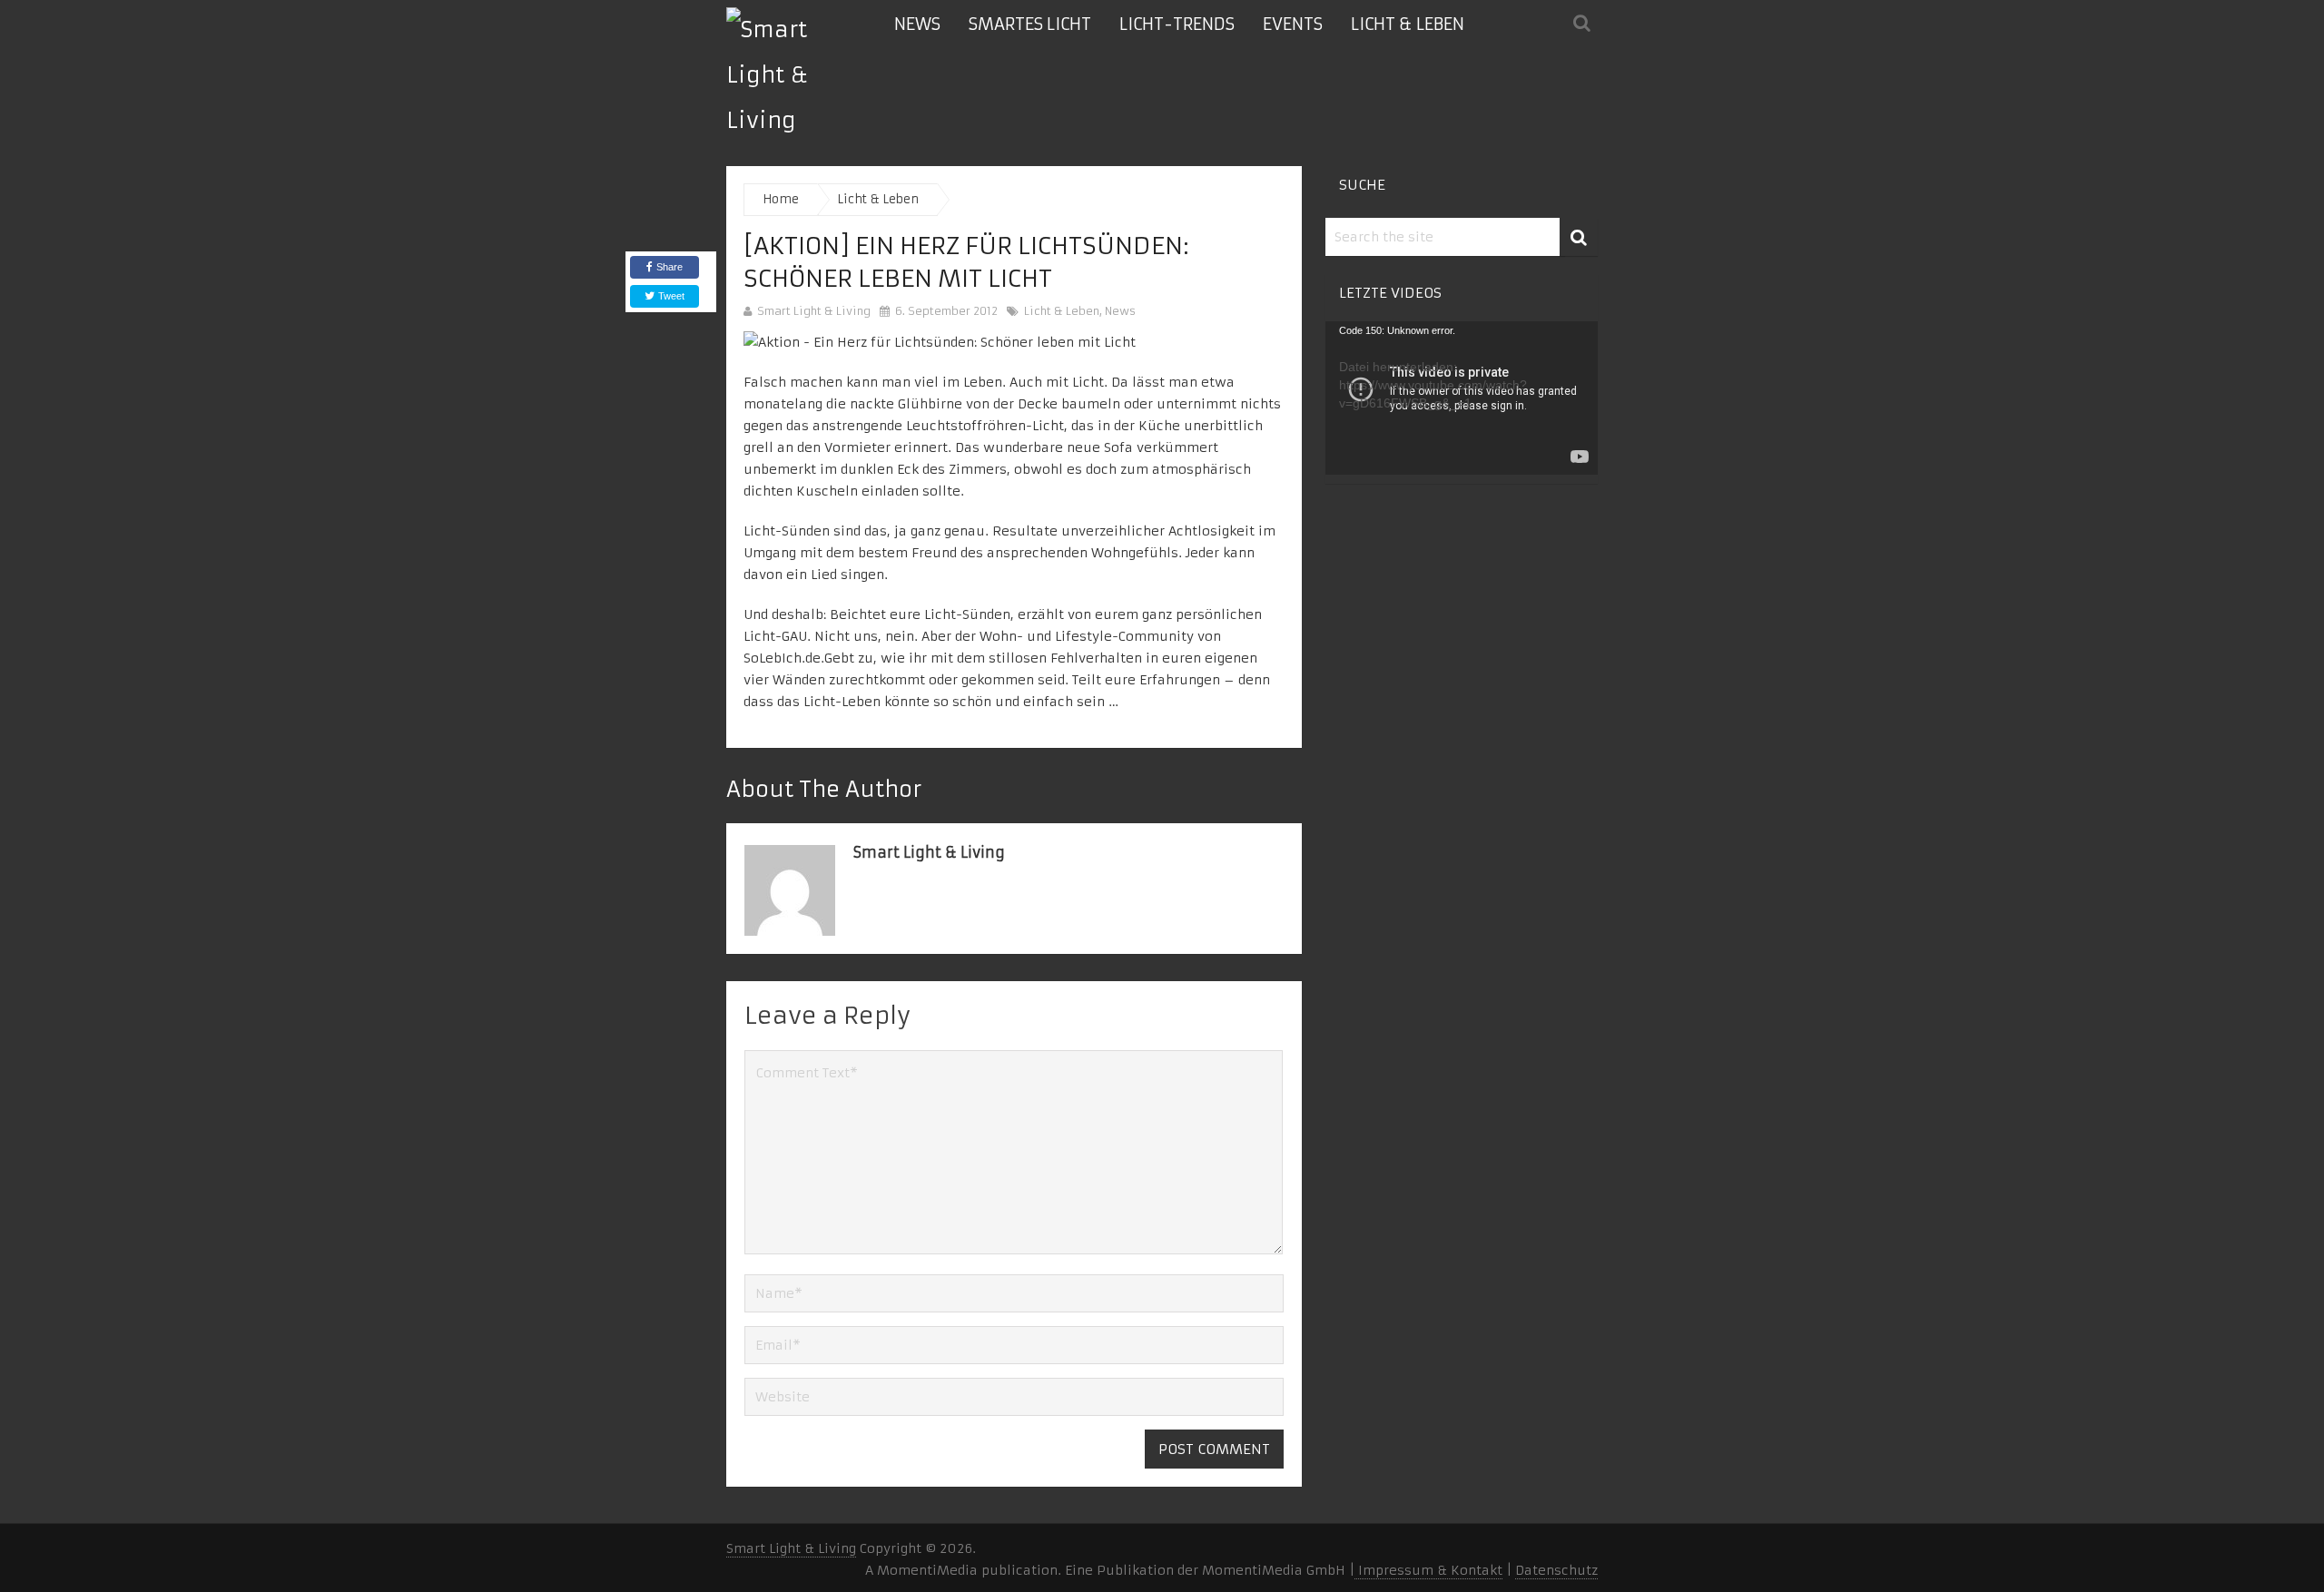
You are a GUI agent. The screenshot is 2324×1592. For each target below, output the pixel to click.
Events (1293, 24)
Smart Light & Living (814, 311)
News (917, 24)
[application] (1462, 398)
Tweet (670, 296)
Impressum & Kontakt (1428, 1570)
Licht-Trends (1177, 24)
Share (670, 267)
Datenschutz (1556, 1570)
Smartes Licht (1030, 24)
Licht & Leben (1408, 24)
